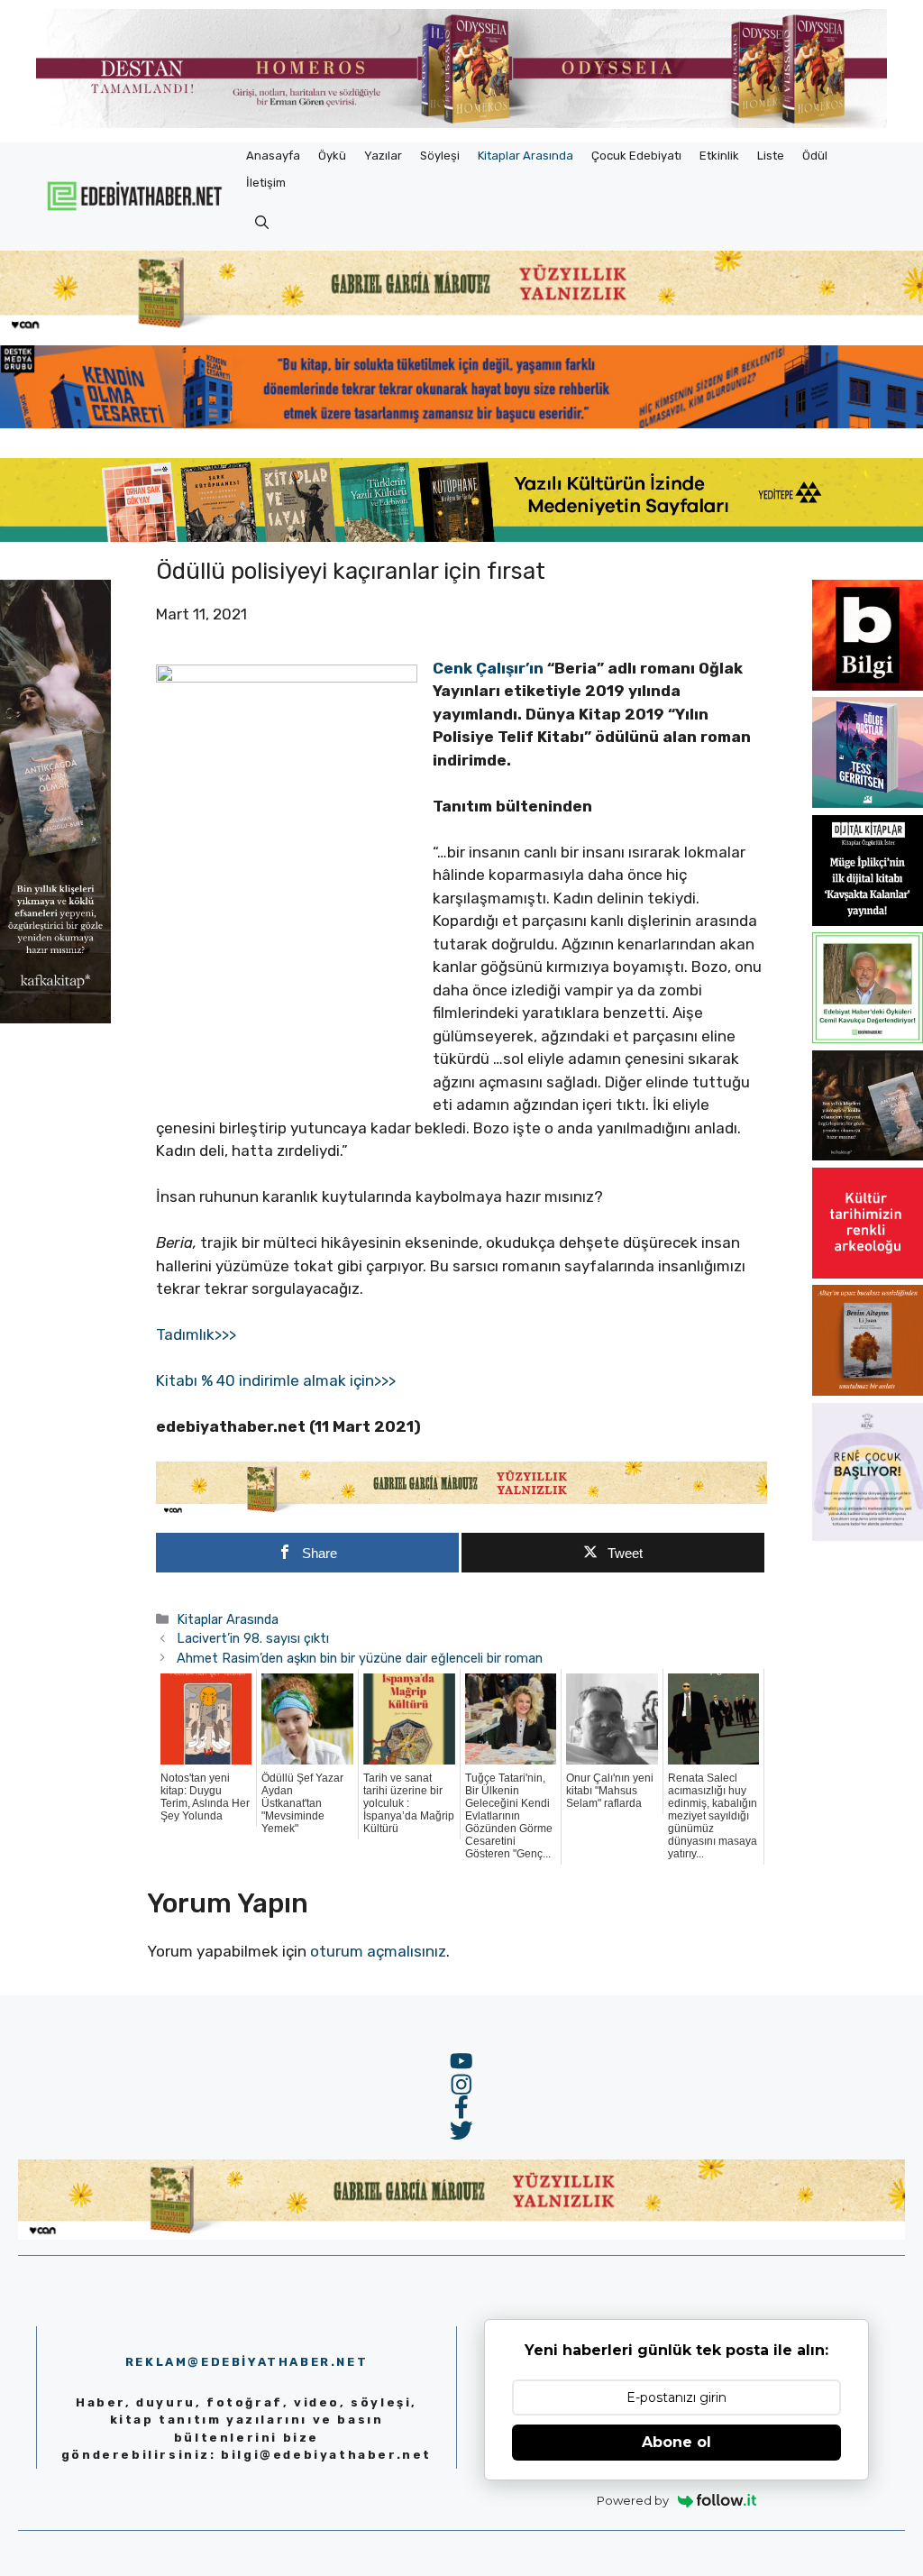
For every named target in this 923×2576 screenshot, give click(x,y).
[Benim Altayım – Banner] (868, 1390)
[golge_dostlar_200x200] (868, 802)
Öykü (332, 156)
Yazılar (383, 156)
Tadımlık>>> (196, 1334)
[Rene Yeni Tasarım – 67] (868, 1536)
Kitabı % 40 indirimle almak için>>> (276, 1380)
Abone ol (676, 2442)
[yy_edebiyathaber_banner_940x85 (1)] (461, 328)
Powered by (633, 2500)
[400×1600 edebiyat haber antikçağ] (55, 1018)
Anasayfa (273, 156)
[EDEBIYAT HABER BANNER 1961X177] (461, 536)
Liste (771, 156)
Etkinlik (719, 156)
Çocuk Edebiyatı (636, 156)
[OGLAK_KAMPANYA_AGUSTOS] (868, 1273)
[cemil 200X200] (868, 1038)
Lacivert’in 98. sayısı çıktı (253, 1638)
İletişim (266, 183)
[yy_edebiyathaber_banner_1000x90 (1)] (461, 1511)
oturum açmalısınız (378, 1951)
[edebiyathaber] (461, 423)
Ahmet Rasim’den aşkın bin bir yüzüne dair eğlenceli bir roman (360, 1658)
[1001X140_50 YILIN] (461, 124)
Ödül (815, 156)
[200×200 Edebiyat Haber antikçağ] (868, 1155)
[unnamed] (868, 685)
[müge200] (868, 921)
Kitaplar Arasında (525, 156)
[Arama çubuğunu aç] (262, 224)
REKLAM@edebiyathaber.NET (247, 2362)
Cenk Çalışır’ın (488, 668)
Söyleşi (440, 156)
